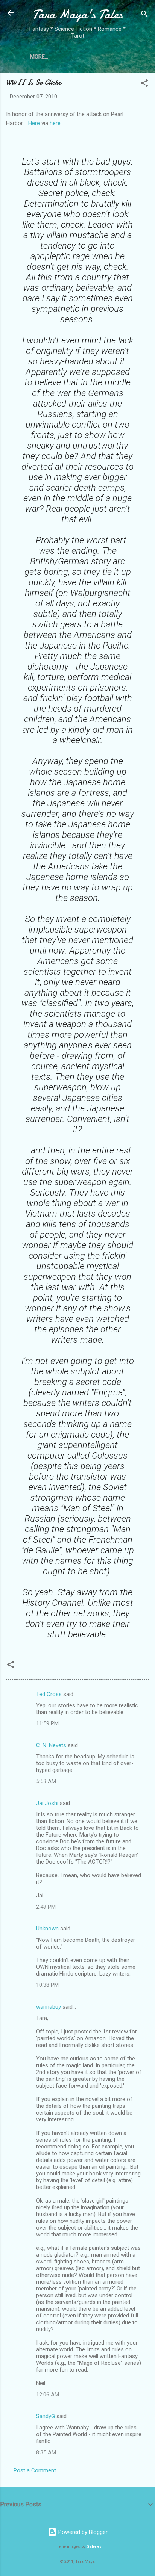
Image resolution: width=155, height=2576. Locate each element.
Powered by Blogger (82, 2532)
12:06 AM (48, 2395)
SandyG (46, 2416)
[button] (144, 84)
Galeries (94, 2547)
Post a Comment (35, 2470)
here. (56, 123)
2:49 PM (46, 1907)
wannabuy (49, 2007)
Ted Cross (49, 1694)
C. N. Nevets (51, 1745)
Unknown (47, 1929)
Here (34, 123)
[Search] (144, 15)
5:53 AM (46, 1781)
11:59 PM (47, 1723)
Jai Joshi (47, 1803)
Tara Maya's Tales (77, 14)
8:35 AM (46, 2452)
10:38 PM (47, 1985)
